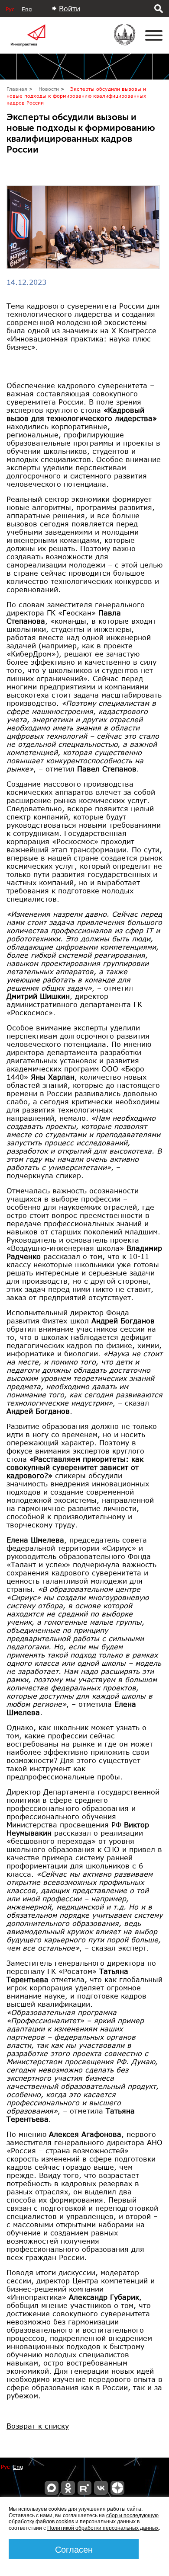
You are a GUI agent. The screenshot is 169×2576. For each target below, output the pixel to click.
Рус (10, 9)
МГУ (130, 41)
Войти (70, 8)
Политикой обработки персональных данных (103, 2527)
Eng (27, 9)
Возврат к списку (38, 2426)
